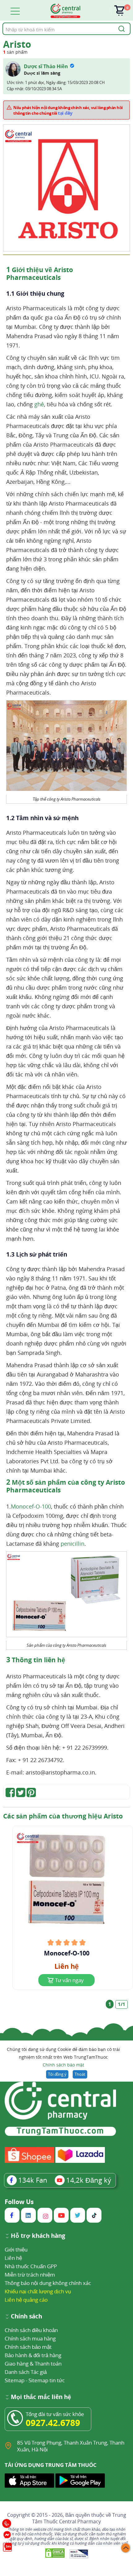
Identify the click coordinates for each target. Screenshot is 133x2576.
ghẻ (39, 404)
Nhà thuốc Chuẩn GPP (31, 2266)
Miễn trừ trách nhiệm (30, 2275)
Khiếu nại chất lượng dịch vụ (38, 2291)
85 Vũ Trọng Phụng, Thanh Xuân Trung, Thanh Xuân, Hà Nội (71, 2446)
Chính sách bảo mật (63, 2065)
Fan (33, 2180)
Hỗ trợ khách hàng (38, 2236)
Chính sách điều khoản (31, 2330)
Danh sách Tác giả (26, 2372)
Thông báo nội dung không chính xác (48, 2283)
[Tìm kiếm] (121, 29)
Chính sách (26, 2317)
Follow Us (19, 2202)
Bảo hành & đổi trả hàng (33, 2355)
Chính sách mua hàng (30, 2338)
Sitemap (15, 2380)
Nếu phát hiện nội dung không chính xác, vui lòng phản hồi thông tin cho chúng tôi (68, 110)
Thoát (80, 2074)
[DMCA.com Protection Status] (56, 2554)
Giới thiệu (16, 2249)
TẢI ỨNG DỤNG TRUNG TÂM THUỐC (51, 2465)
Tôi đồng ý (57, 2074)
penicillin (73, 1544)
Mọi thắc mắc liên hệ (41, 2397)
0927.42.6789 (53, 2423)
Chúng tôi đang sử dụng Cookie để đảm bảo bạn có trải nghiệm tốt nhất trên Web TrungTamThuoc (63, 2057)
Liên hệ (13, 2258)
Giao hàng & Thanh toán (33, 2364)
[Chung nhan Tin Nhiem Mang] (79, 2554)
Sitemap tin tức (47, 2380)
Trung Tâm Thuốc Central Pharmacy (79, 2518)
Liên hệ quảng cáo (26, 2300)
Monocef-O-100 (31, 1506)
